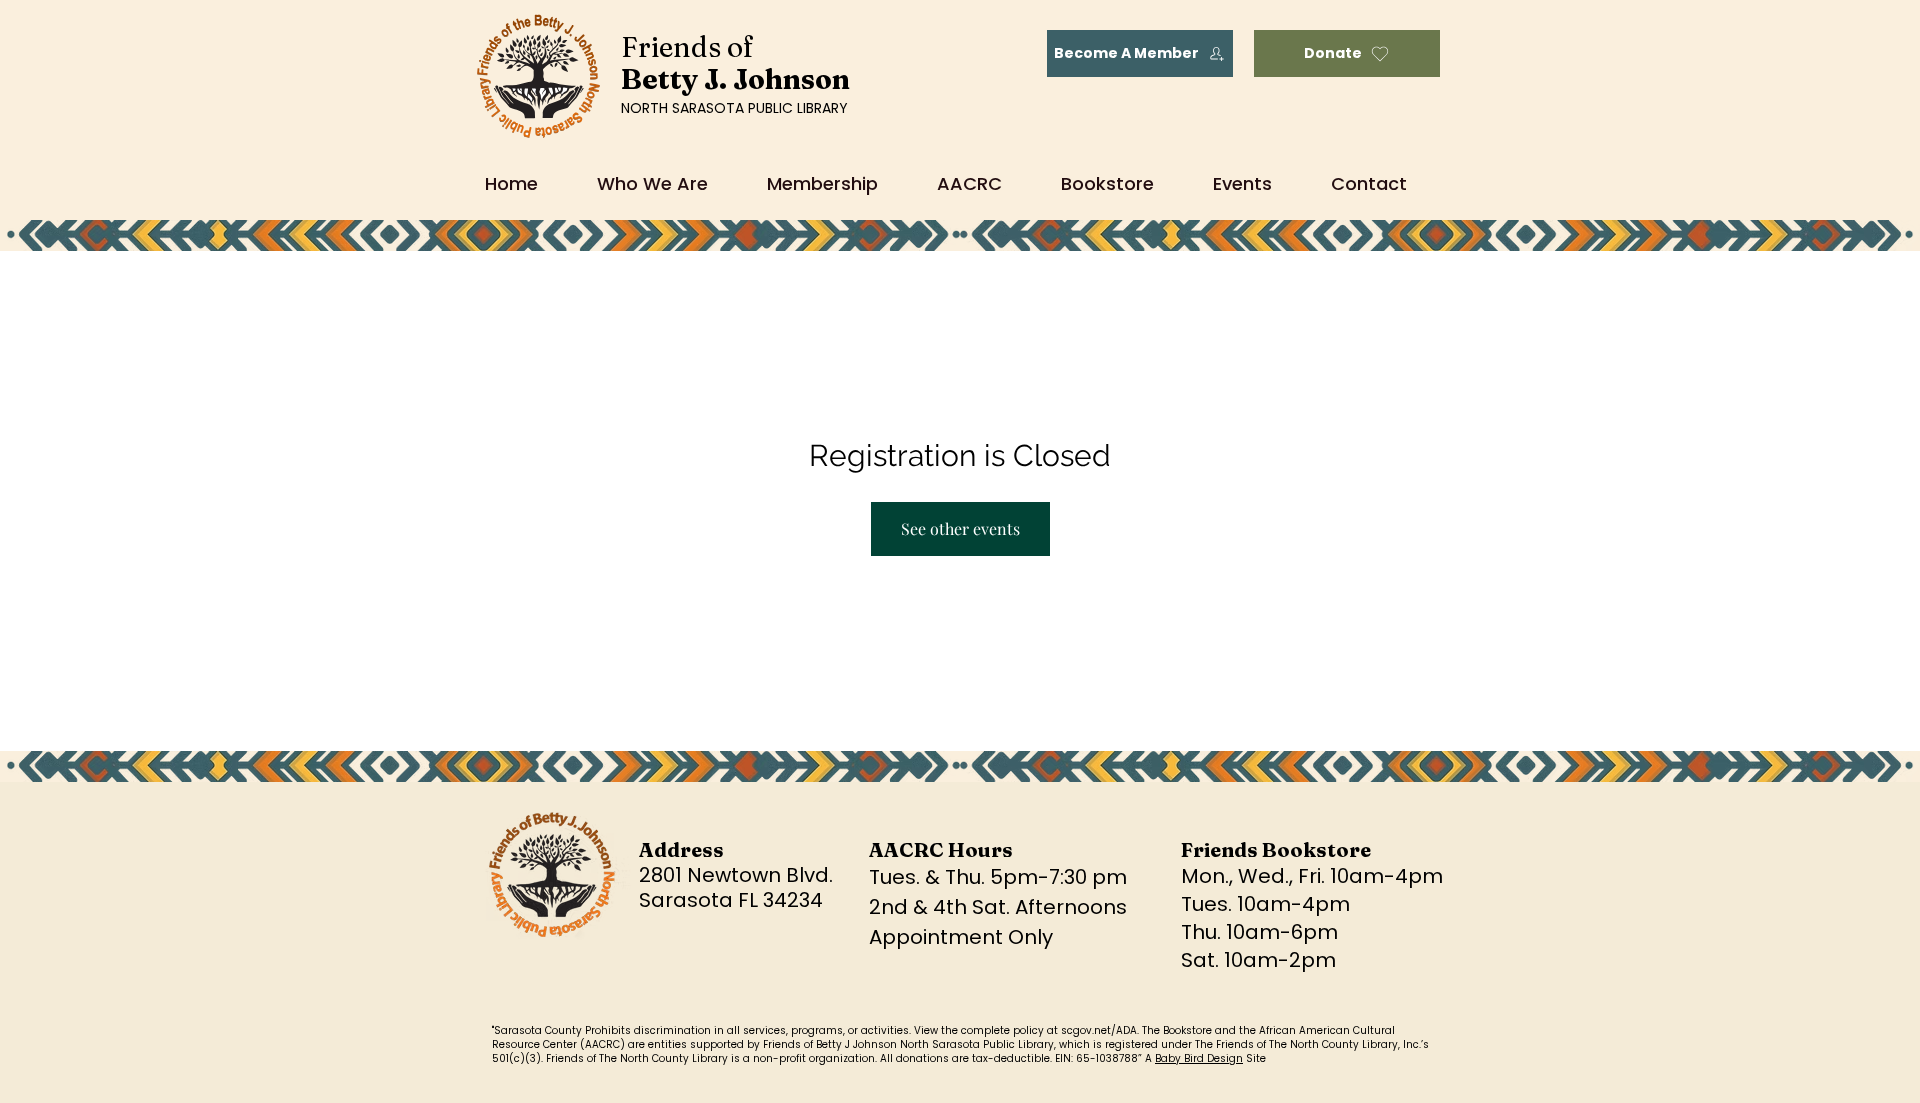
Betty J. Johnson (735, 79)
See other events (960, 528)
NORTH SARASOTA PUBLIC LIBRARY (734, 108)
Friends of (687, 47)
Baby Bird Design (1199, 1058)
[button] (984, 183)
